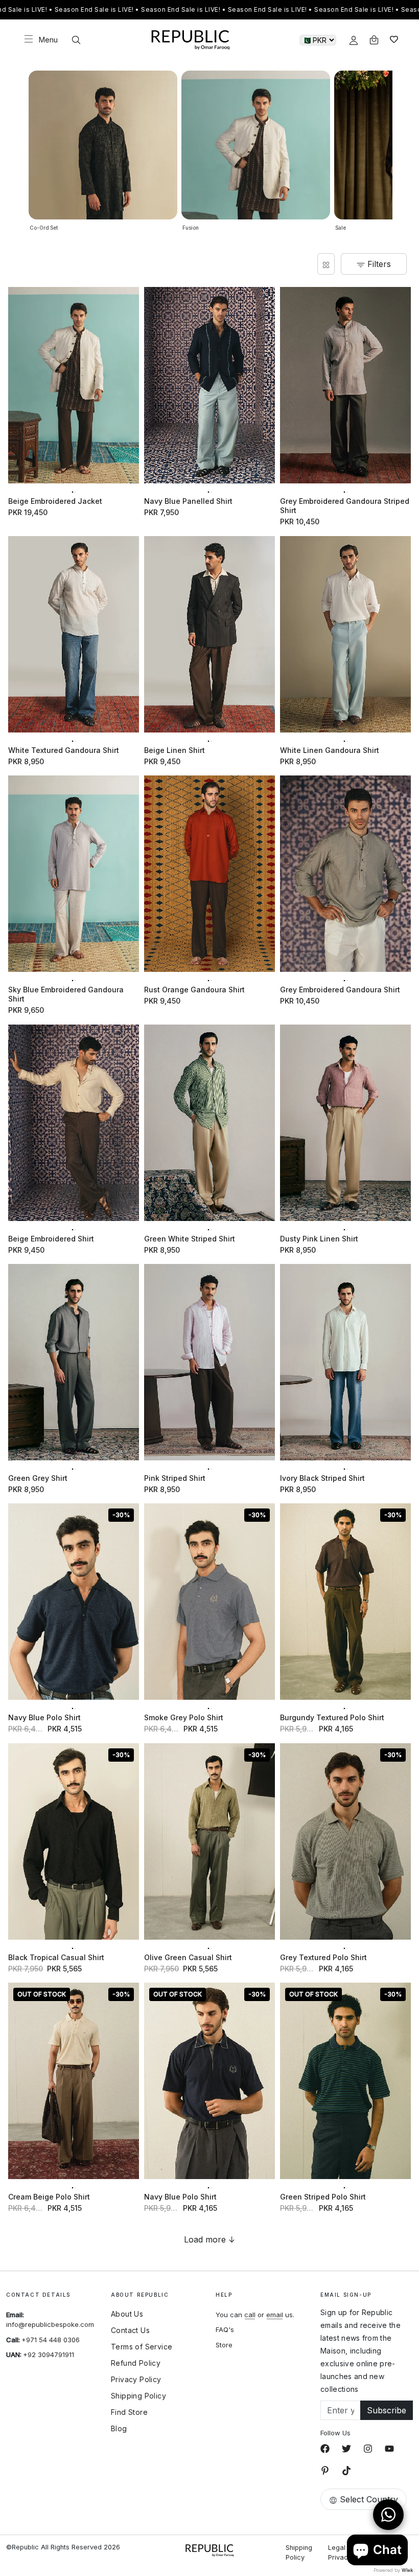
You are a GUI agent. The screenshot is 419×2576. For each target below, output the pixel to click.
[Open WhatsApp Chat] (388, 2515)
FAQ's (225, 2329)
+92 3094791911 (49, 2355)
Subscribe (387, 2410)
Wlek (407, 2570)
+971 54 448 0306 (51, 2340)
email (275, 2315)
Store (224, 2345)
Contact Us (130, 2330)
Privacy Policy (136, 2380)
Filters (378, 264)
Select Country (369, 2499)
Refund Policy (136, 2363)
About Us (127, 2314)
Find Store (129, 2412)
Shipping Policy (138, 2396)
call (250, 2315)
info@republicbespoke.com (50, 2324)
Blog (119, 2429)
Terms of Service (142, 2347)
